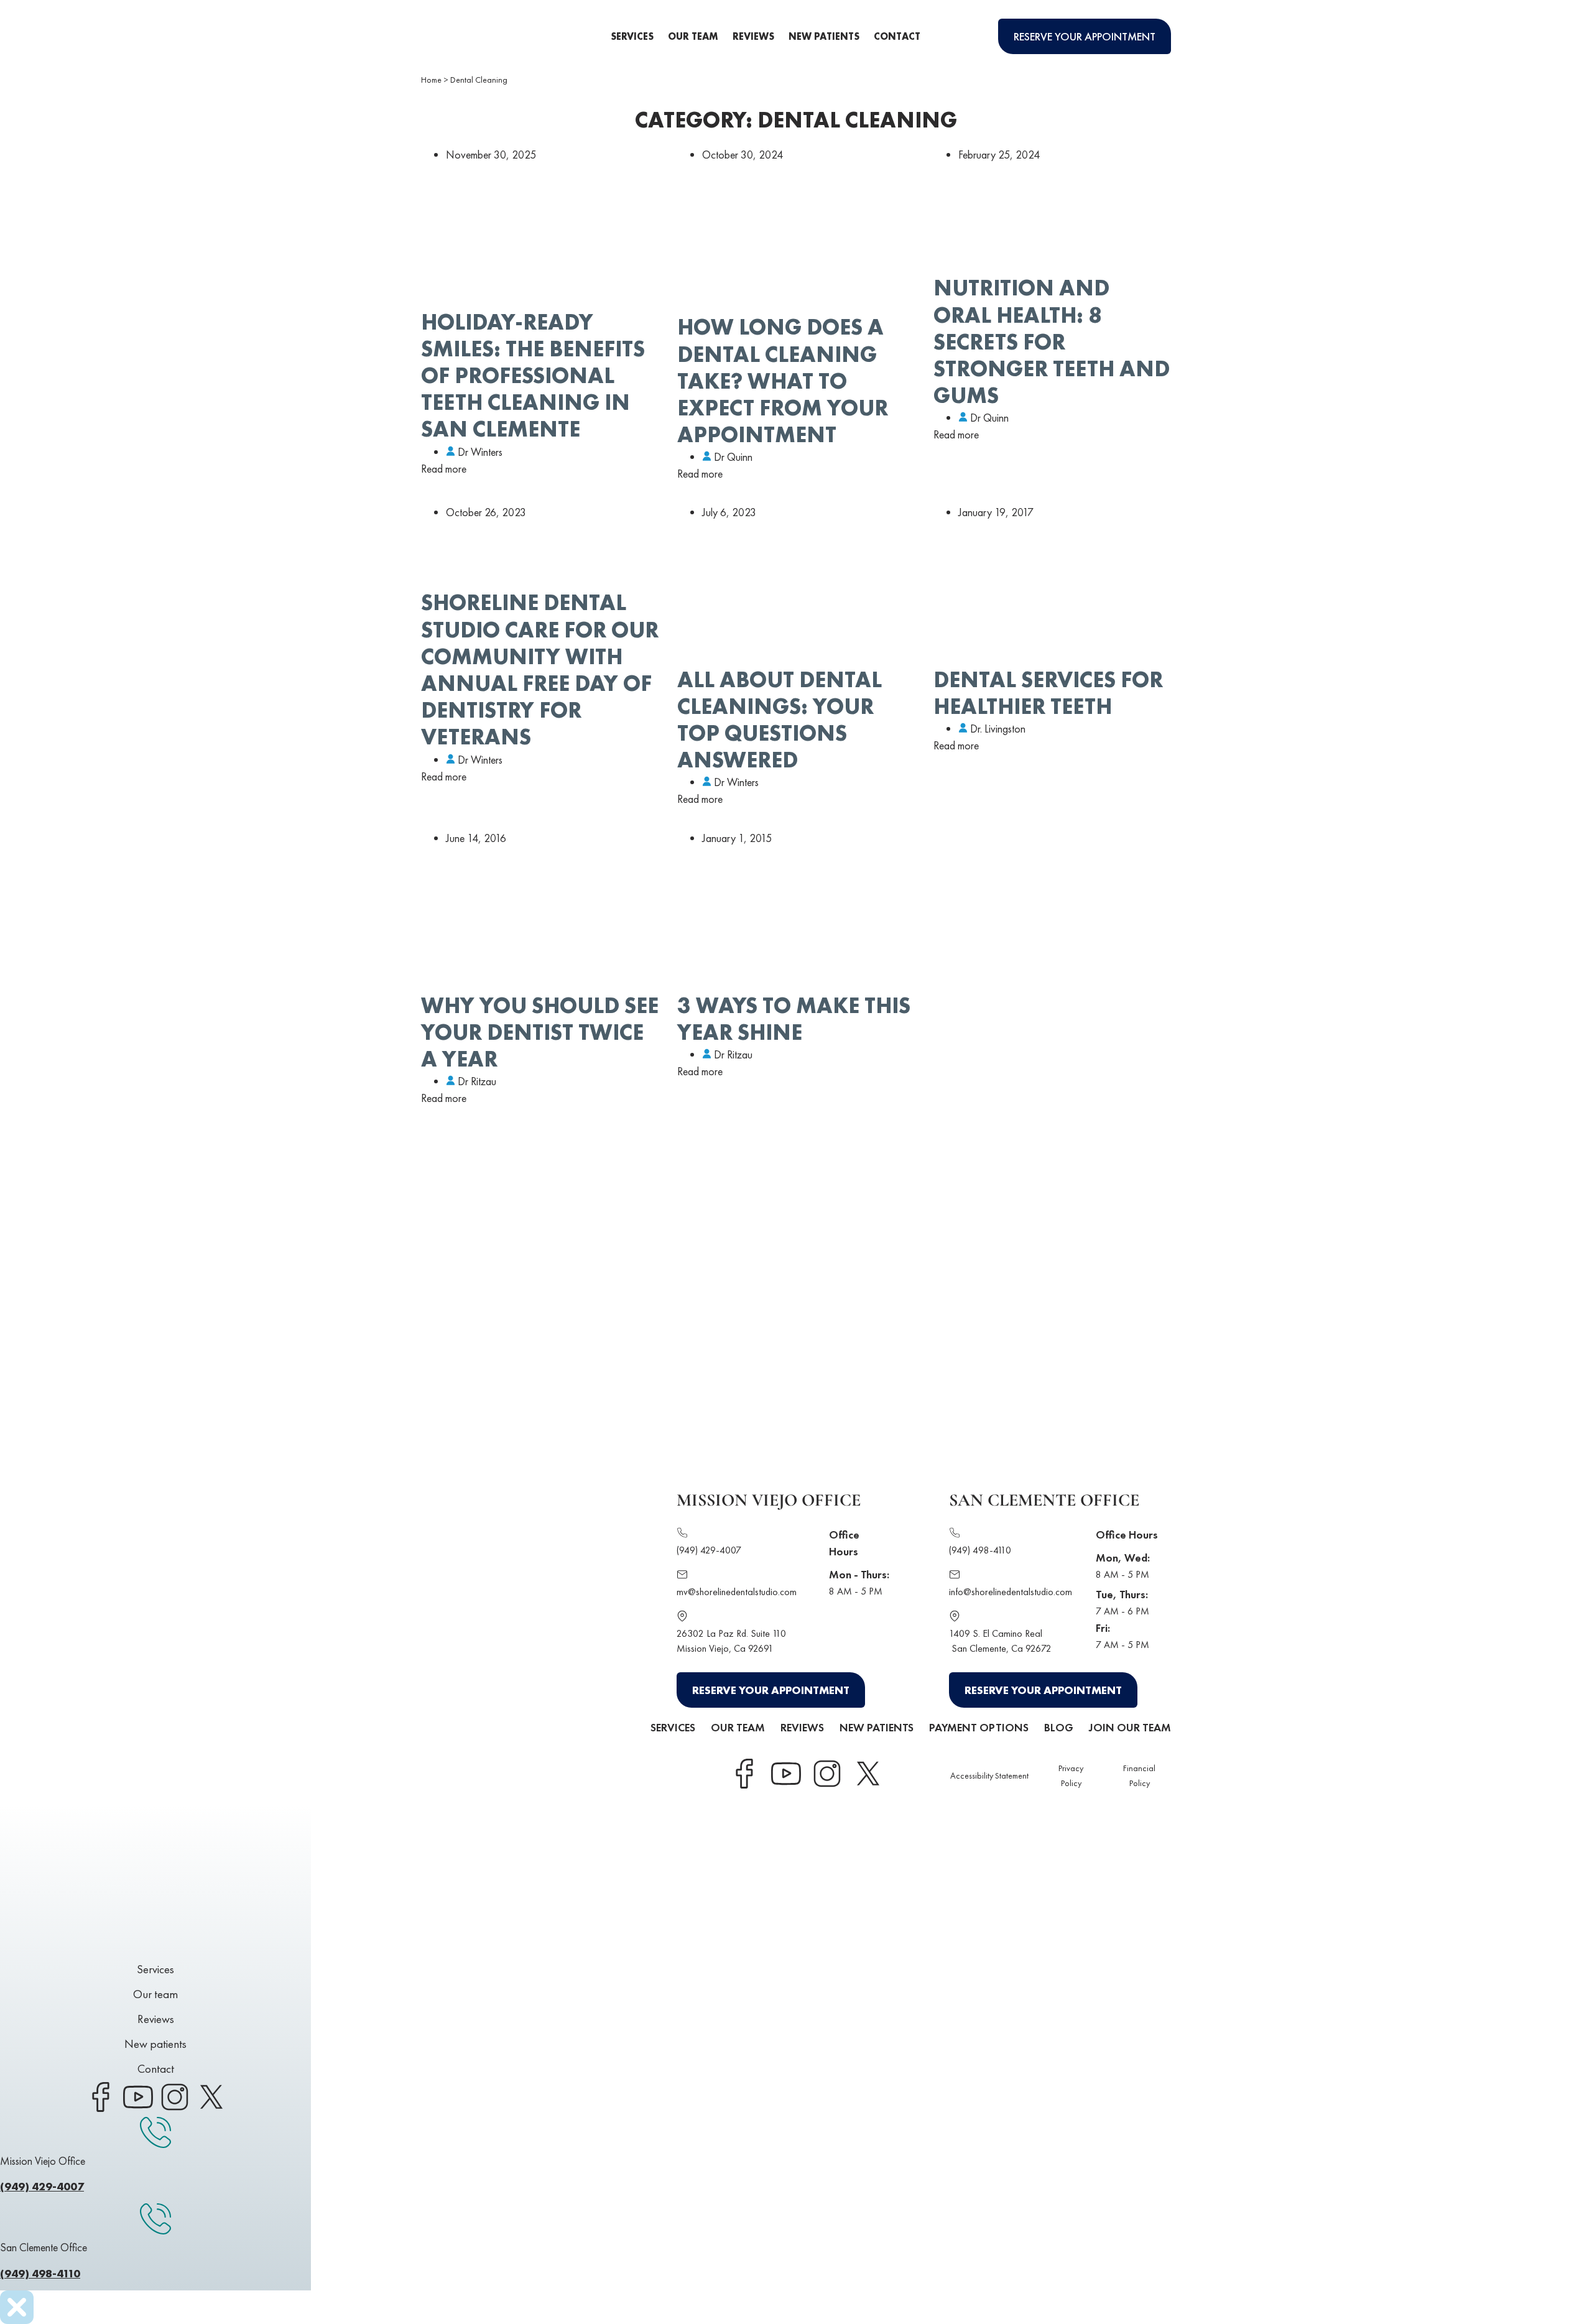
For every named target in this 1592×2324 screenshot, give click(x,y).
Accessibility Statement (989, 1775)
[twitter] (868, 1774)
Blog (1059, 1727)
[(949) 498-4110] (955, 1535)
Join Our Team (1130, 1727)
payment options (979, 1727)
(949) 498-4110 (980, 1550)
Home (431, 80)
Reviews (753, 36)
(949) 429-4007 (709, 1550)
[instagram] (826, 1774)
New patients (824, 36)
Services (632, 36)
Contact (897, 36)
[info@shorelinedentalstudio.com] (955, 1576)
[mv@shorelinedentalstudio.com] (682, 1576)
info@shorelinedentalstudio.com (1011, 1592)
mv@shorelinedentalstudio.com (737, 1592)
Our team (693, 36)
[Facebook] (744, 1774)
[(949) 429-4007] (682, 1535)
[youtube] (785, 1774)
